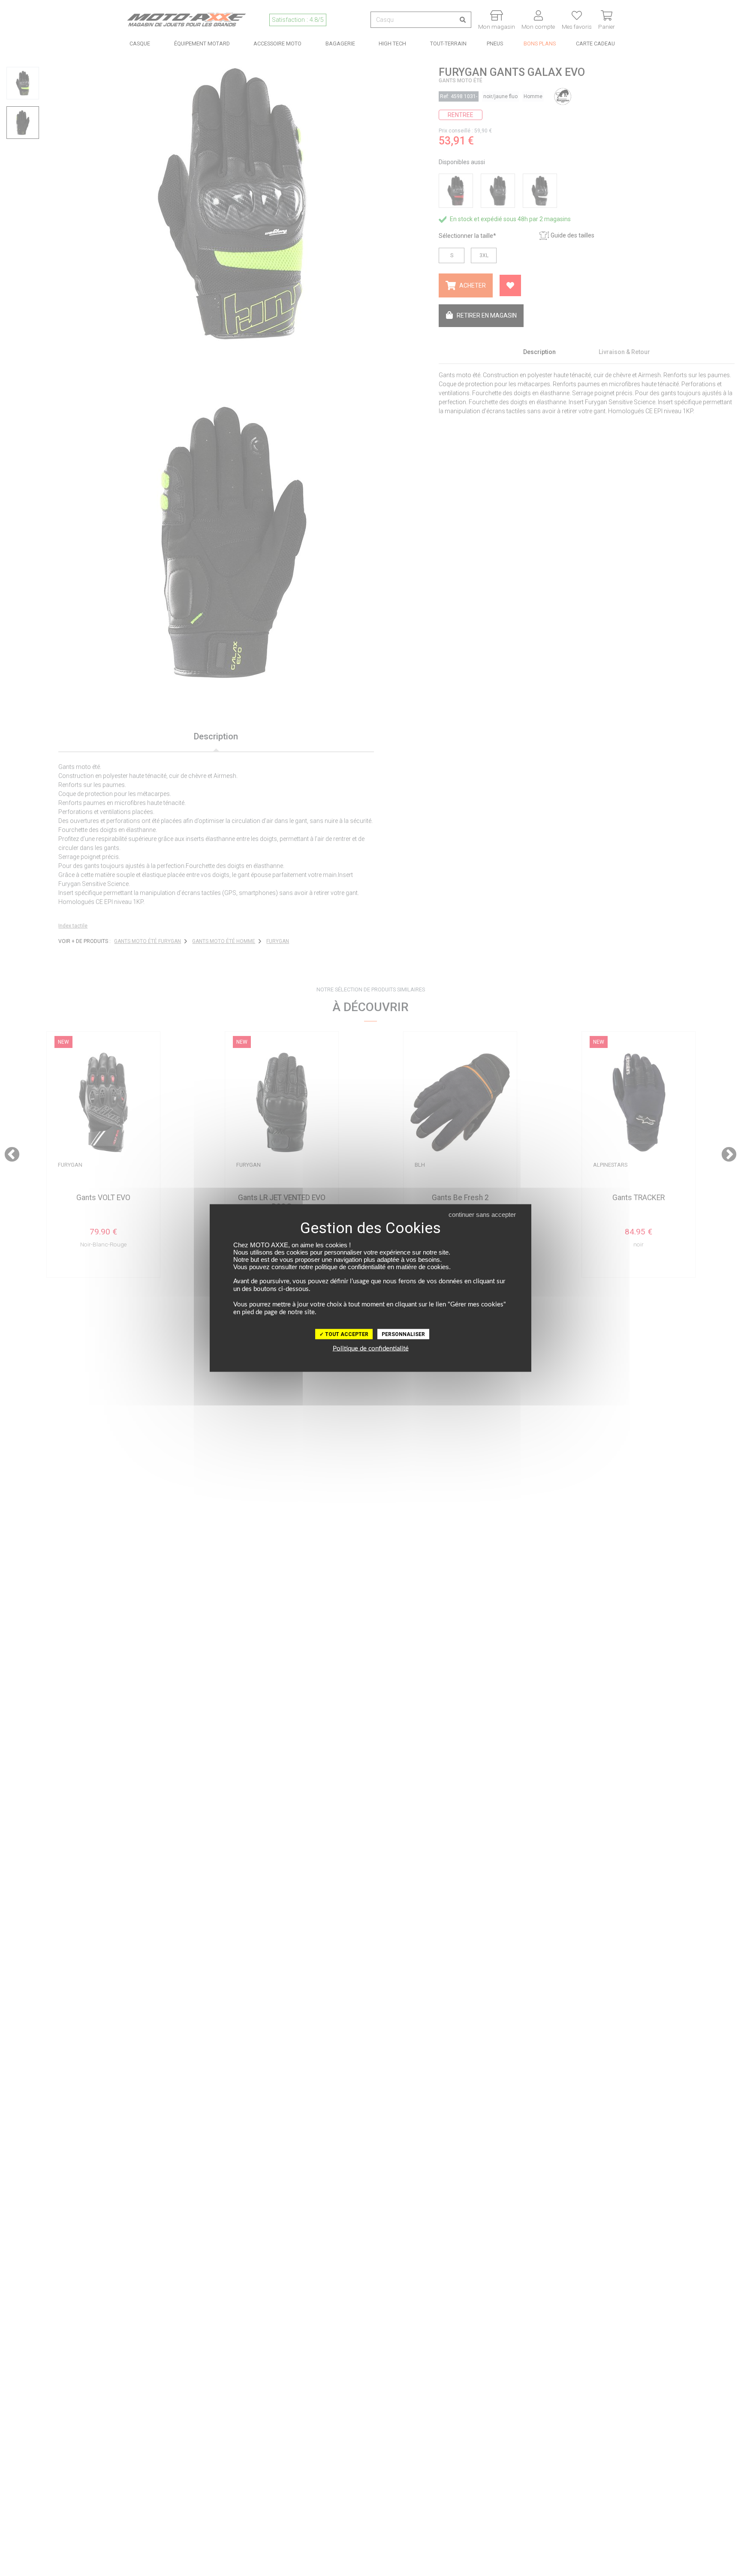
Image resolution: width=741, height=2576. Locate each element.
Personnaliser (403, 1334)
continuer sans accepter (482, 1214)
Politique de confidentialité (371, 1349)
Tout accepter (346, 1334)
